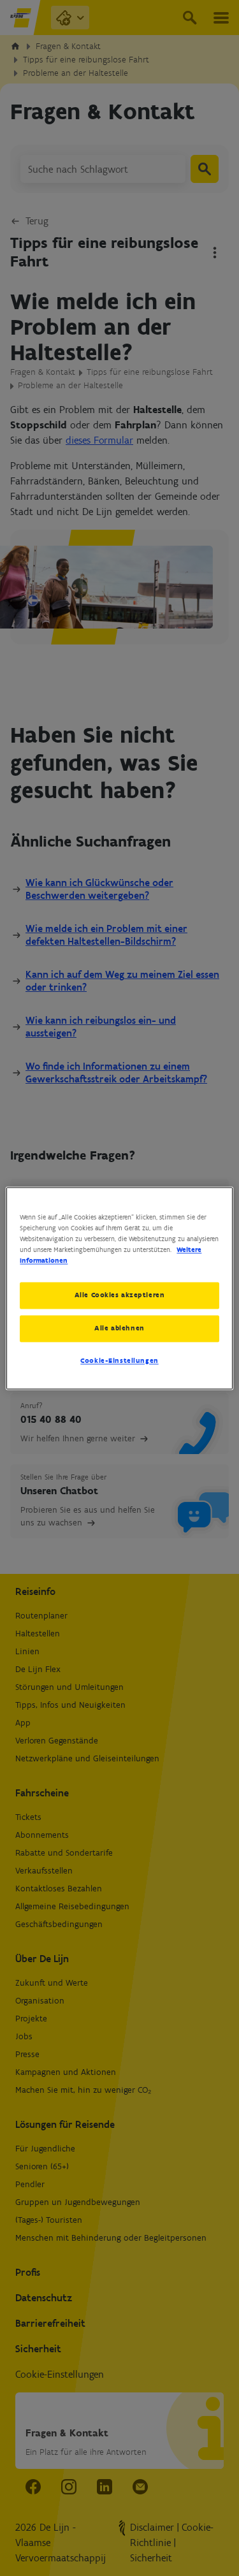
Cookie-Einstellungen (119, 1360)
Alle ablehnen (119, 1328)
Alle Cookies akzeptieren (120, 1295)
